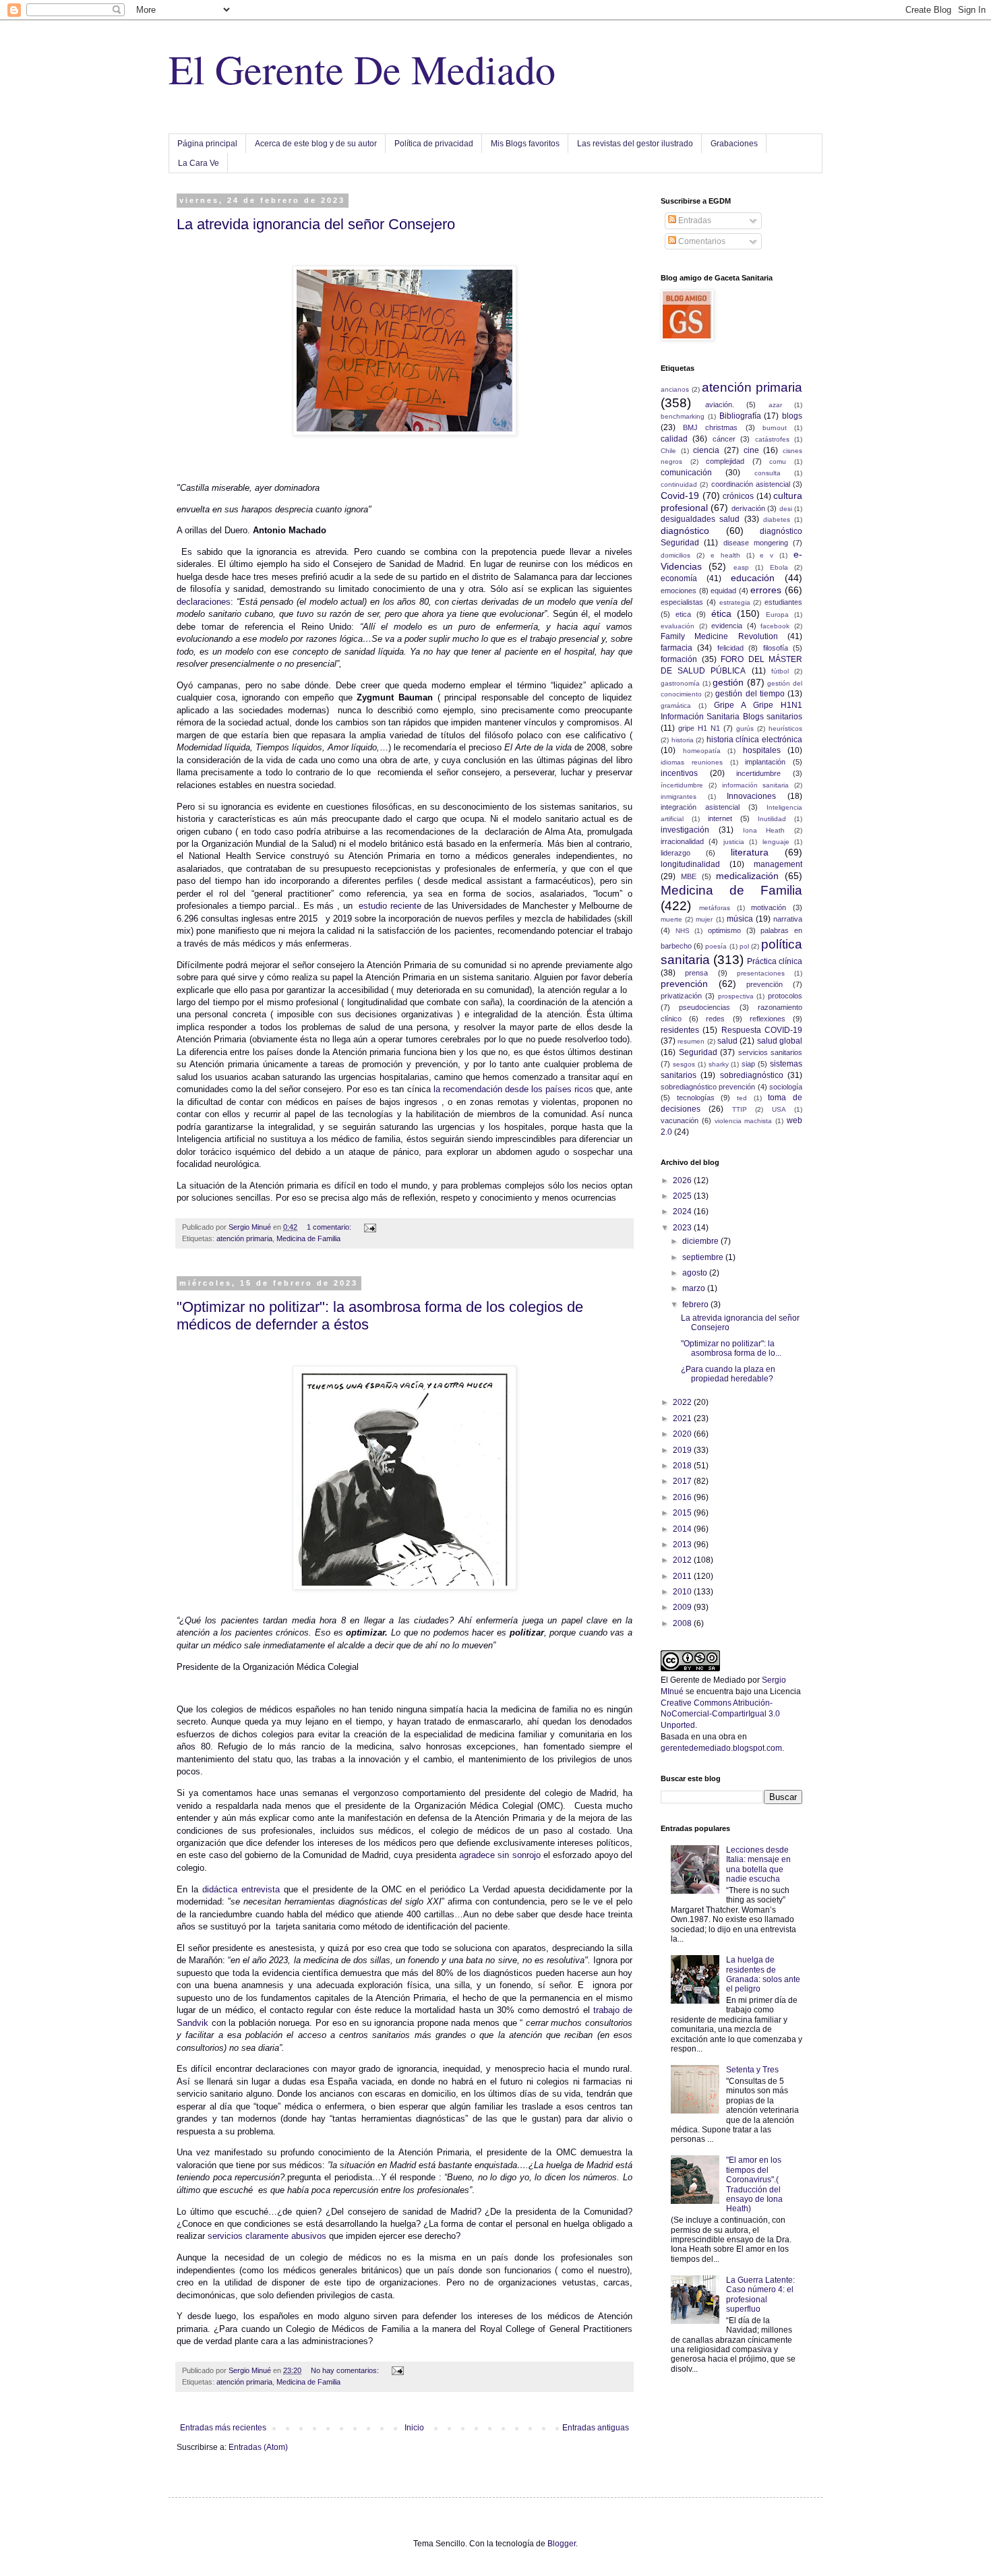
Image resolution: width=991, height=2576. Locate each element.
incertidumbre (758, 773)
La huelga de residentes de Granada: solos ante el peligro (763, 1974)
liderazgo (675, 853)
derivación (748, 508)
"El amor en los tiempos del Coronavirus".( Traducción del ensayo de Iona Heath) (754, 2184)
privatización (681, 996)
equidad (723, 591)
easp (741, 567)
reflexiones (768, 1019)
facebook (775, 626)
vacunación (680, 1120)
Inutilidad (772, 819)
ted (742, 1098)
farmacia (677, 648)
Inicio (414, 2428)
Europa (777, 615)
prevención (684, 984)
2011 (683, 1576)
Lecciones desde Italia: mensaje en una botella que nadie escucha (758, 1864)
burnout (775, 428)
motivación (769, 907)
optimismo (724, 930)
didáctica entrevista (241, 1889)
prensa (696, 973)
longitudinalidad (690, 864)
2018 (683, 1466)
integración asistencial (700, 807)
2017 (683, 1481)
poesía (716, 946)
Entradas (694, 220)
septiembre (704, 1257)
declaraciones (204, 602)
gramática (676, 706)
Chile (668, 451)
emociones (679, 591)
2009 (683, 1607)
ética (721, 613)
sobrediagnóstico (752, 1075)
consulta (768, 473)
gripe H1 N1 (699, 728)
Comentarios (701, 241)
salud (727, 1041)
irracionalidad (682, 841)
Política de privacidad (434, 144)
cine (751, 450)
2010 (683, 1592)
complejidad (725, 461)
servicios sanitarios (771, 1052)
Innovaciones (751, 796)
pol (744, 946)
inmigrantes (679, 797)
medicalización (747, 876)
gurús (745, 728)
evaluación (678, 626)
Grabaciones (734, 144)
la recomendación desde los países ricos (513, 1089)
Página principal (207, 144)
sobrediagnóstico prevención (708, 1087)
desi (786, 509)
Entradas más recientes (223, 2428)
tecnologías (696, 1098)
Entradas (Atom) (258, 2447)
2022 (683, 1402)
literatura (750, 852)
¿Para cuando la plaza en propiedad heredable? (728, 1374)
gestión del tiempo (750, 694)
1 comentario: (330, 1227)
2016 (683, 1497)
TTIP (740, 1109)
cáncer (724, 439)
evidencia (727, 626)
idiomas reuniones (692, 762)
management (778, 864)
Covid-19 (680, 496)
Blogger (562, 2544)
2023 (683, 1228)
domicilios (675, 555)
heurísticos (785, 728)
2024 (683, 1211)
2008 (683, 1623)
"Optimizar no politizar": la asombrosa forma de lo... (731, 1348)
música (740, 919)
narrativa (788, 919)
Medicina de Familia (308, 1238)
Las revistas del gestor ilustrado (635, 144)
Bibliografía (740, 416)
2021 (683, 1418)
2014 (683, 1529)
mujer (704, 919)
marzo (695, 1288)
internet (720, 818)
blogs (792, 416)
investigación (685, 830)
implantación (765, 762)
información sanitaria (756, 785)
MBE (689, 876)
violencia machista (744, 1121)
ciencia (706, 450)
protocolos (785, 996)
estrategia (735, 602)
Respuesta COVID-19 (762, 1030)
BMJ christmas (710, 427)
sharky (719, 1064)
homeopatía (702, 751)
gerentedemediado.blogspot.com (721, 1748)
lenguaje (776, 842)
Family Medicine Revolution (719, 636)
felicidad (730, 648)
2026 (683, 1180)
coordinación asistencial (751, 484)
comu (778, 461)
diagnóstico (685, 531)
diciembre (701, 1241)
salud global (780, 1041)
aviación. (720, 405)
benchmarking (683, 416)
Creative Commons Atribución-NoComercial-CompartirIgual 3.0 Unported (720, 1714)
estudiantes (783, 602)
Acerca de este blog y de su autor (316, 144)
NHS (683, 931)
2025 (683, 1196)
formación (679, 659)
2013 (683, 1545)
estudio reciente (390, 906)
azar (775, 405)
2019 (683, 1450)
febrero (696, 1305)
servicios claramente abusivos (267, 2236)
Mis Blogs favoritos (525, 144)
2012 (683, 1560)
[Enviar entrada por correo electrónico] (369, 1227)
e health (725, 555)
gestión (728, 682)
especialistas (682, 602)
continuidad (679, 484)
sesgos (684, 1064)
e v (767, 555)
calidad (674, 439)
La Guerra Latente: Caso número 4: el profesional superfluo (760, 2295)
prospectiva (736, 996)
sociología (786, 1087)
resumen (691, 1041)
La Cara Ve (199, 163)
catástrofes (772, 439)
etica (683, 614)
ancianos (675, 389)
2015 (683, 1513)
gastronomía (680, 683)
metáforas (715, 908)
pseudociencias (704, 1007)
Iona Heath (764, 830)
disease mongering (756, 543)
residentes (680, 1030)
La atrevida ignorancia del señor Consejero (316, 224)
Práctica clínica (775, 961)
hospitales (762, 750)
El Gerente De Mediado (362, 69)
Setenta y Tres (752, 2070)
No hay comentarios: (346, 2370)
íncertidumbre (682, 785)
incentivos (679, 773)
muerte (671, 919)
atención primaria (244, 1238)
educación (753, 578)
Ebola (779, 567)
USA (779, 1109)
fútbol (780, 671)
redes (715, 1019)
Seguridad (698, 1052)
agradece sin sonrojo (500, 1855)
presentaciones (761, 973)
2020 (683, 1434)
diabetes (777, 519)
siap (748, 1064)
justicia (734, 842)
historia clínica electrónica (754, 740)
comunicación (686, 473)
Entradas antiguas (596, 2428)
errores (766, 590)
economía (679, 578)
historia (683, 740)
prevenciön (764, 984)
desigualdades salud (700, 519)
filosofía (776, 648)
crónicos (738, 496)
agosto (696, 1273)
